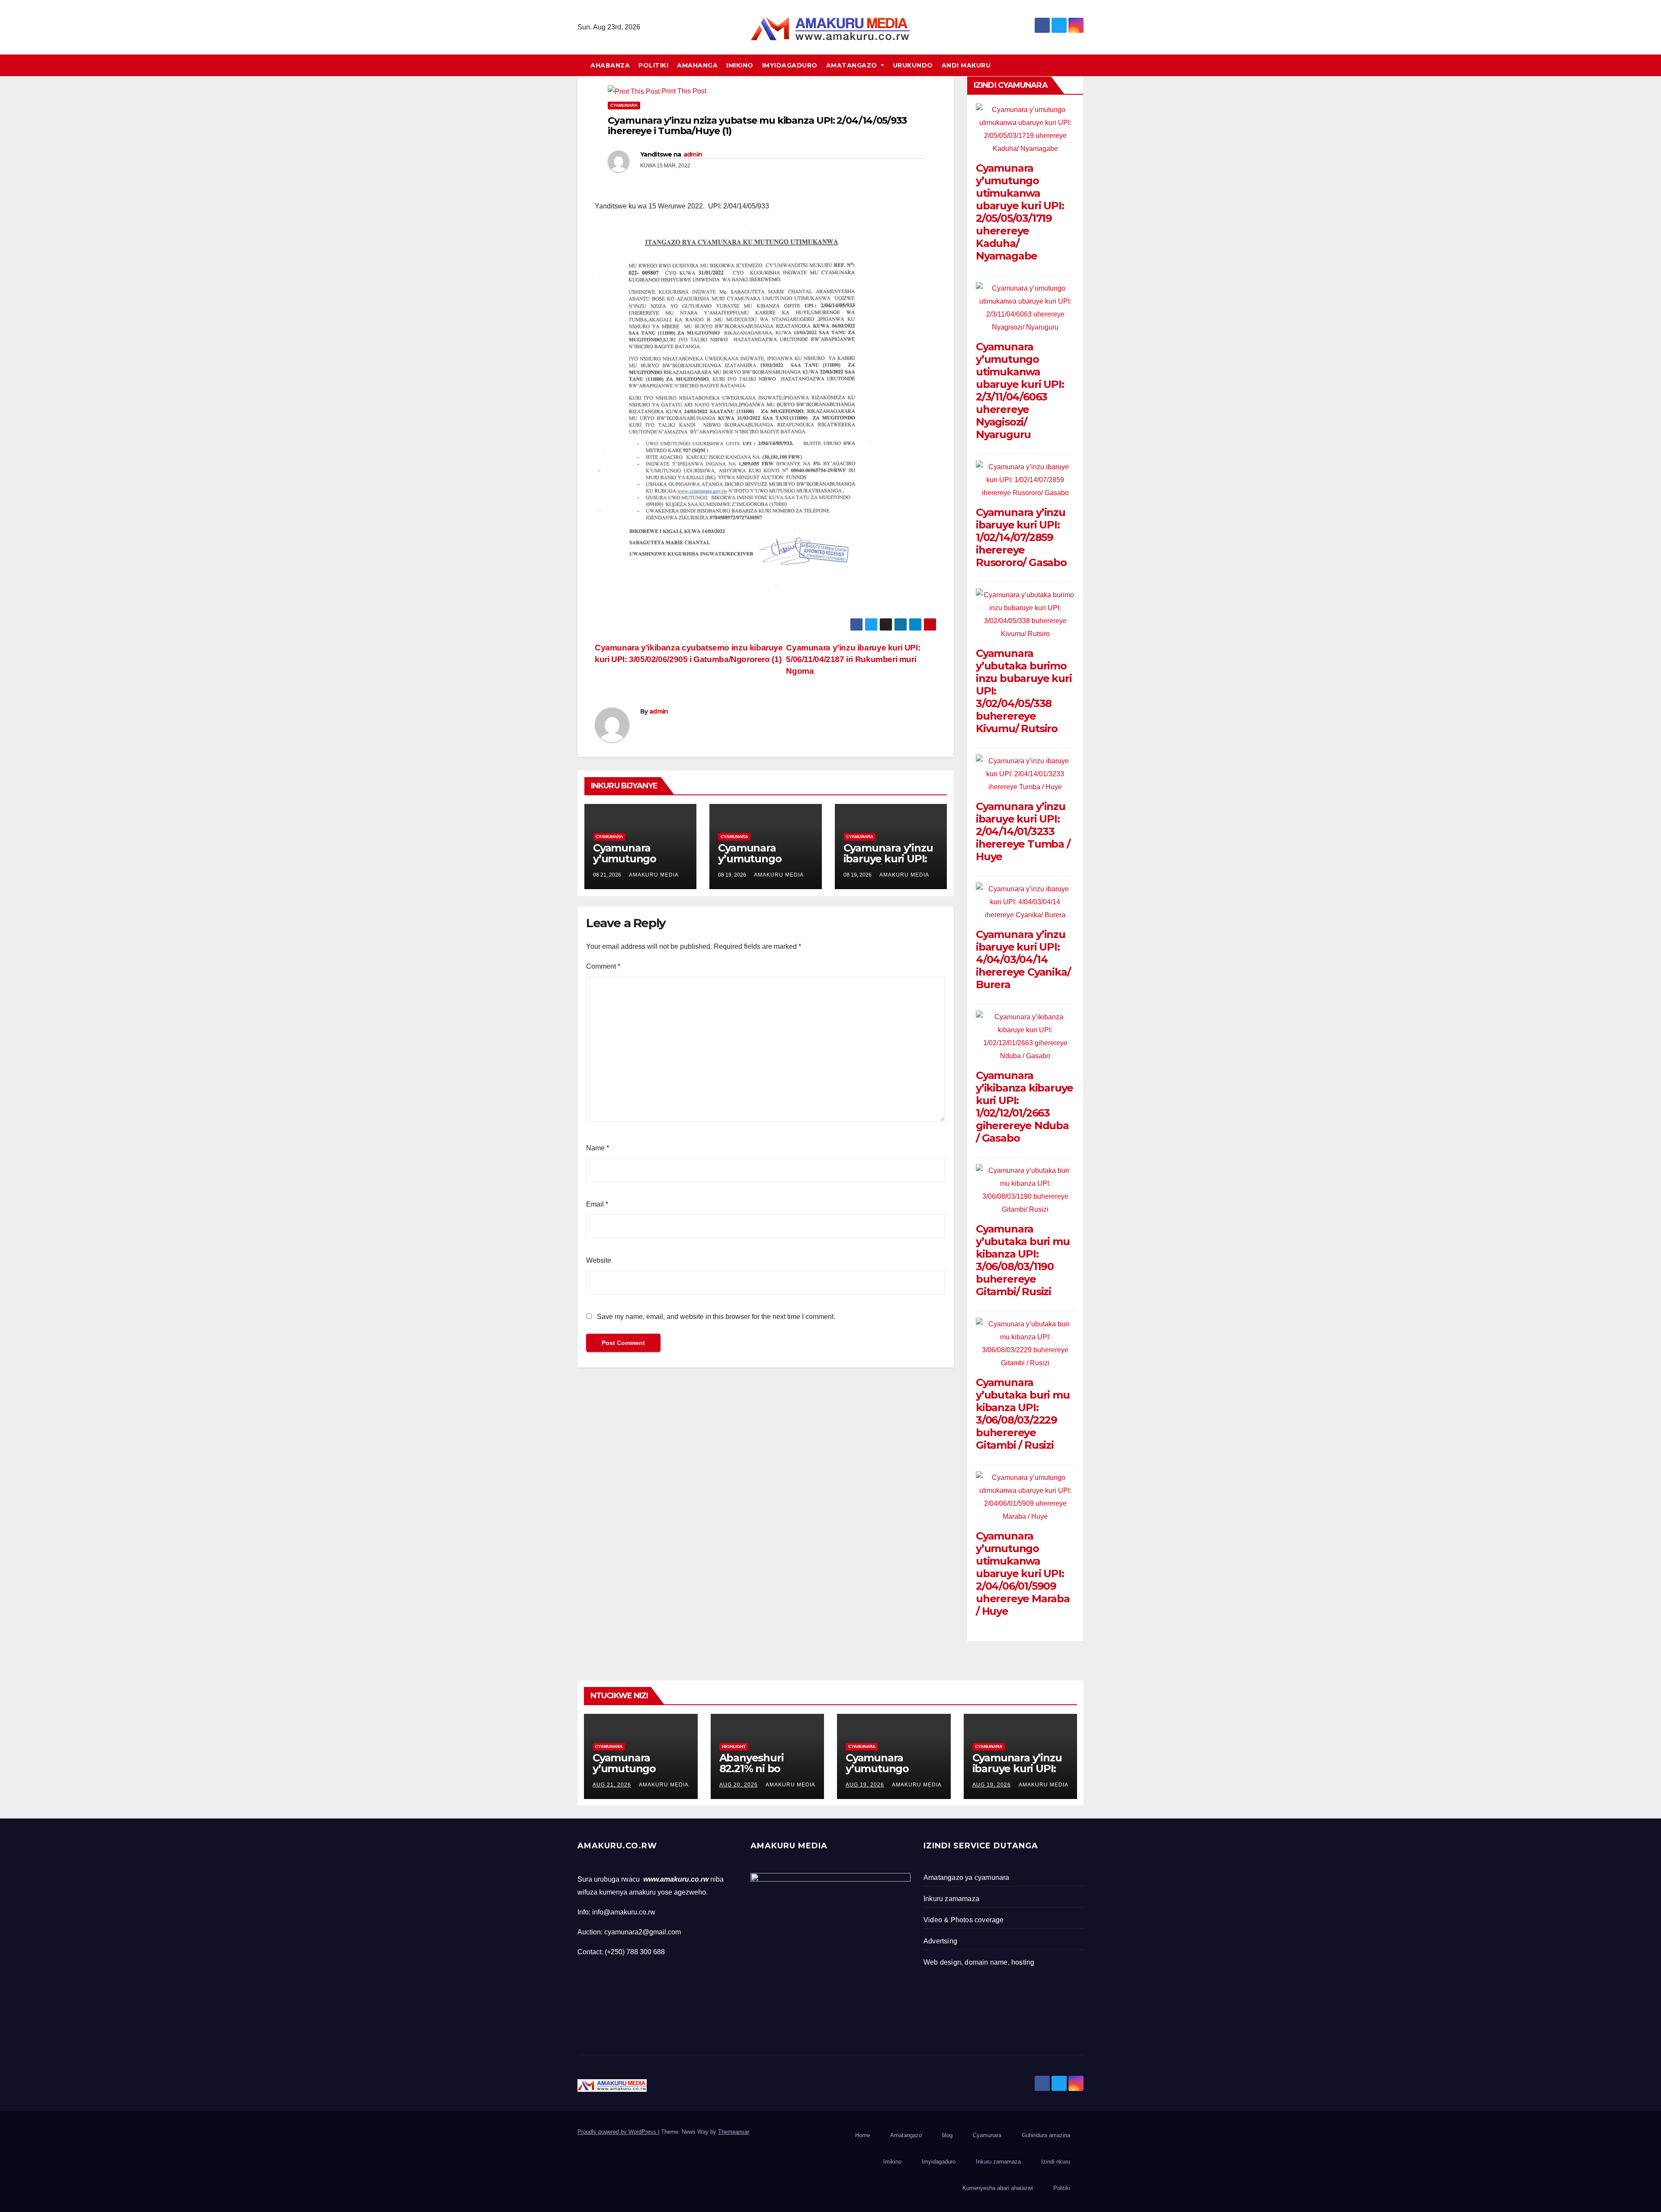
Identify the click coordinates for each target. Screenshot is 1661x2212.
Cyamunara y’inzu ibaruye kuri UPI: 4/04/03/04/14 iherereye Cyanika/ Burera (1023, 959)
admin (693, 154)
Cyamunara (624, 105)
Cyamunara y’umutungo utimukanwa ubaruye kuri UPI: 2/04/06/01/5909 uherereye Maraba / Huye (1023, 1573)
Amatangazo (853, 65)
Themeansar (733, 2132)
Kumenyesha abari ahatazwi (998, 2188)
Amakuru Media (654, 875)
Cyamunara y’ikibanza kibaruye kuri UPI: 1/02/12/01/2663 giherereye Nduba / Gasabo (1024, 1107)
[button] (1081, 65)
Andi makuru (966, 65)
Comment (603, 966)
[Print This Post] (634, 91)
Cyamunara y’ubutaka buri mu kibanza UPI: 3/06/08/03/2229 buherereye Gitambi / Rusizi (1023, 1414)
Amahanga (697, 65)
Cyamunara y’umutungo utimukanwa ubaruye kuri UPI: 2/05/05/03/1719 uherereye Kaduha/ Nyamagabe (1020, 212)
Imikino (740, 65)
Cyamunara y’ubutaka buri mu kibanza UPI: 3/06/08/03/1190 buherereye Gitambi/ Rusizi (1023, 1260)
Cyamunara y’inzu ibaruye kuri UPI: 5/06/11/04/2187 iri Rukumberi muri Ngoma (853, 659)
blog (947, 2135)
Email (597, 1204)
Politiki (653, 65)
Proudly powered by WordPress (618, 2132)
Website (599, 1260)
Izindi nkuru (1056, 2162)
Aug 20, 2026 (739, 1785)
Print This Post (684, 91)
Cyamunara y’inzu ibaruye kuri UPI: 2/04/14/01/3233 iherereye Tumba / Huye (1023, 831)
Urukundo (913, 65)
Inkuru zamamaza (998, 2162)
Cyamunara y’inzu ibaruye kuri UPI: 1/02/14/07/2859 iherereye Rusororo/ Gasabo (1021, 537)
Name (598, 1148)
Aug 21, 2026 (612, 1785)
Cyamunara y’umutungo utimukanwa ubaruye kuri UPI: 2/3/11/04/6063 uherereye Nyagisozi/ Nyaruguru (1020, 391)
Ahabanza (610, 65)
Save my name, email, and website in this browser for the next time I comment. (716, 1317)
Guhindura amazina (1046, 2135)
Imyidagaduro (790, 65)
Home (863, 2135)
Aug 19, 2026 (865, 1785)
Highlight (734, 1746)
